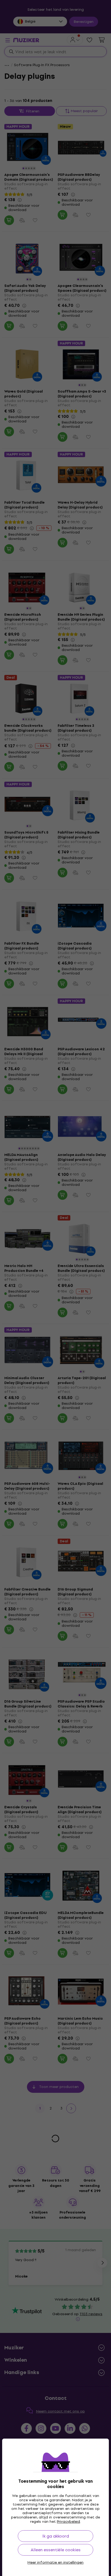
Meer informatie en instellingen (55, 2563)
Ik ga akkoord (56, 2536)
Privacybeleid (68, 2522)
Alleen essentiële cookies (56, 2550)
